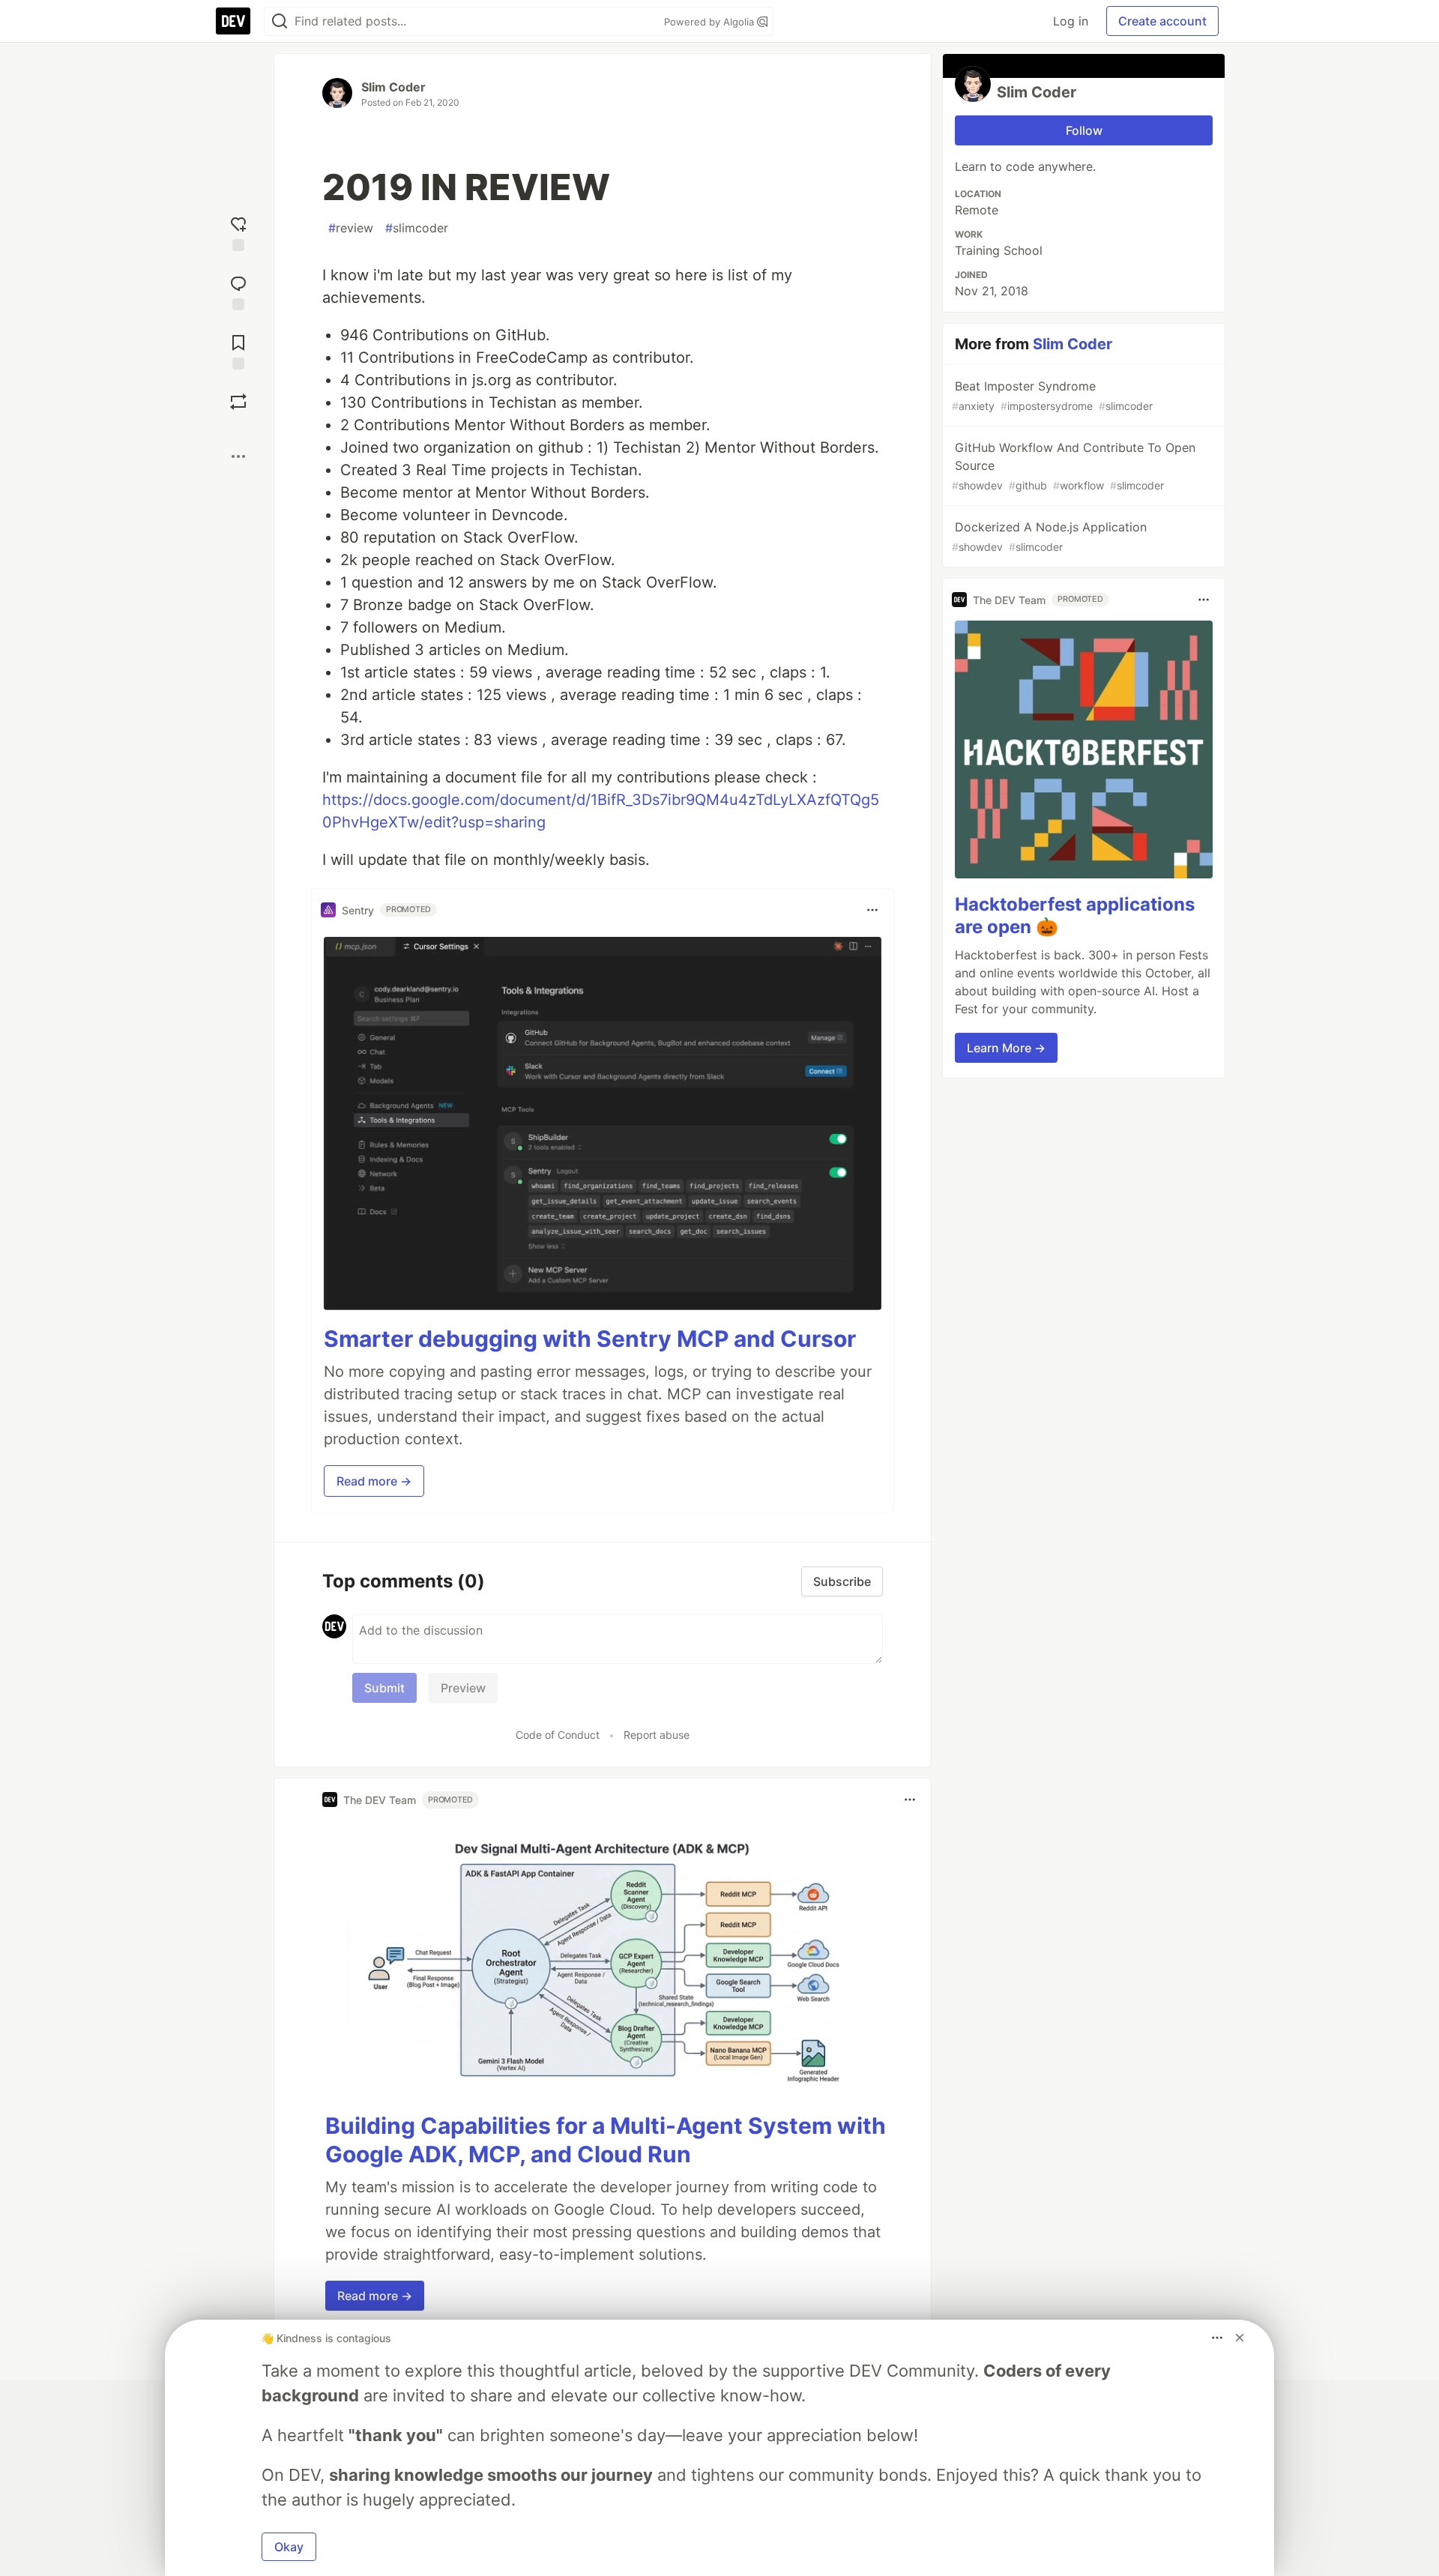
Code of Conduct (558, 1735)
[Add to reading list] (238, 350)
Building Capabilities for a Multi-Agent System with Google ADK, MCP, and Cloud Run (606, 2140)
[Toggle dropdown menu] (872, 910)
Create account (1162, 21)
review (351, 228)
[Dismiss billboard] (1240, 2338)
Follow (1084, 130)
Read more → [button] (374, 1481)
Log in (1071, 21)
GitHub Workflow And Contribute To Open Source (1074, 466)
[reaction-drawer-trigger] (238, 232)
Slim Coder (393, 87)
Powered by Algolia (711, 22)
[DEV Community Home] (233, 21)
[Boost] (238, 402)
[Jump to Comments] (238, 291)
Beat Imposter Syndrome (1052, 395)
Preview (463, 1688)
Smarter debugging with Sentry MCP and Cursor (590, 1339)
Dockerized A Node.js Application (1049, 536)
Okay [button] (289, 2547)
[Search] (280, 21)
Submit (384, 1688)
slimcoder (417, 228)
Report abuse (657, 1735)
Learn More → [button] (1006, 1048)
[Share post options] (238, 456)
